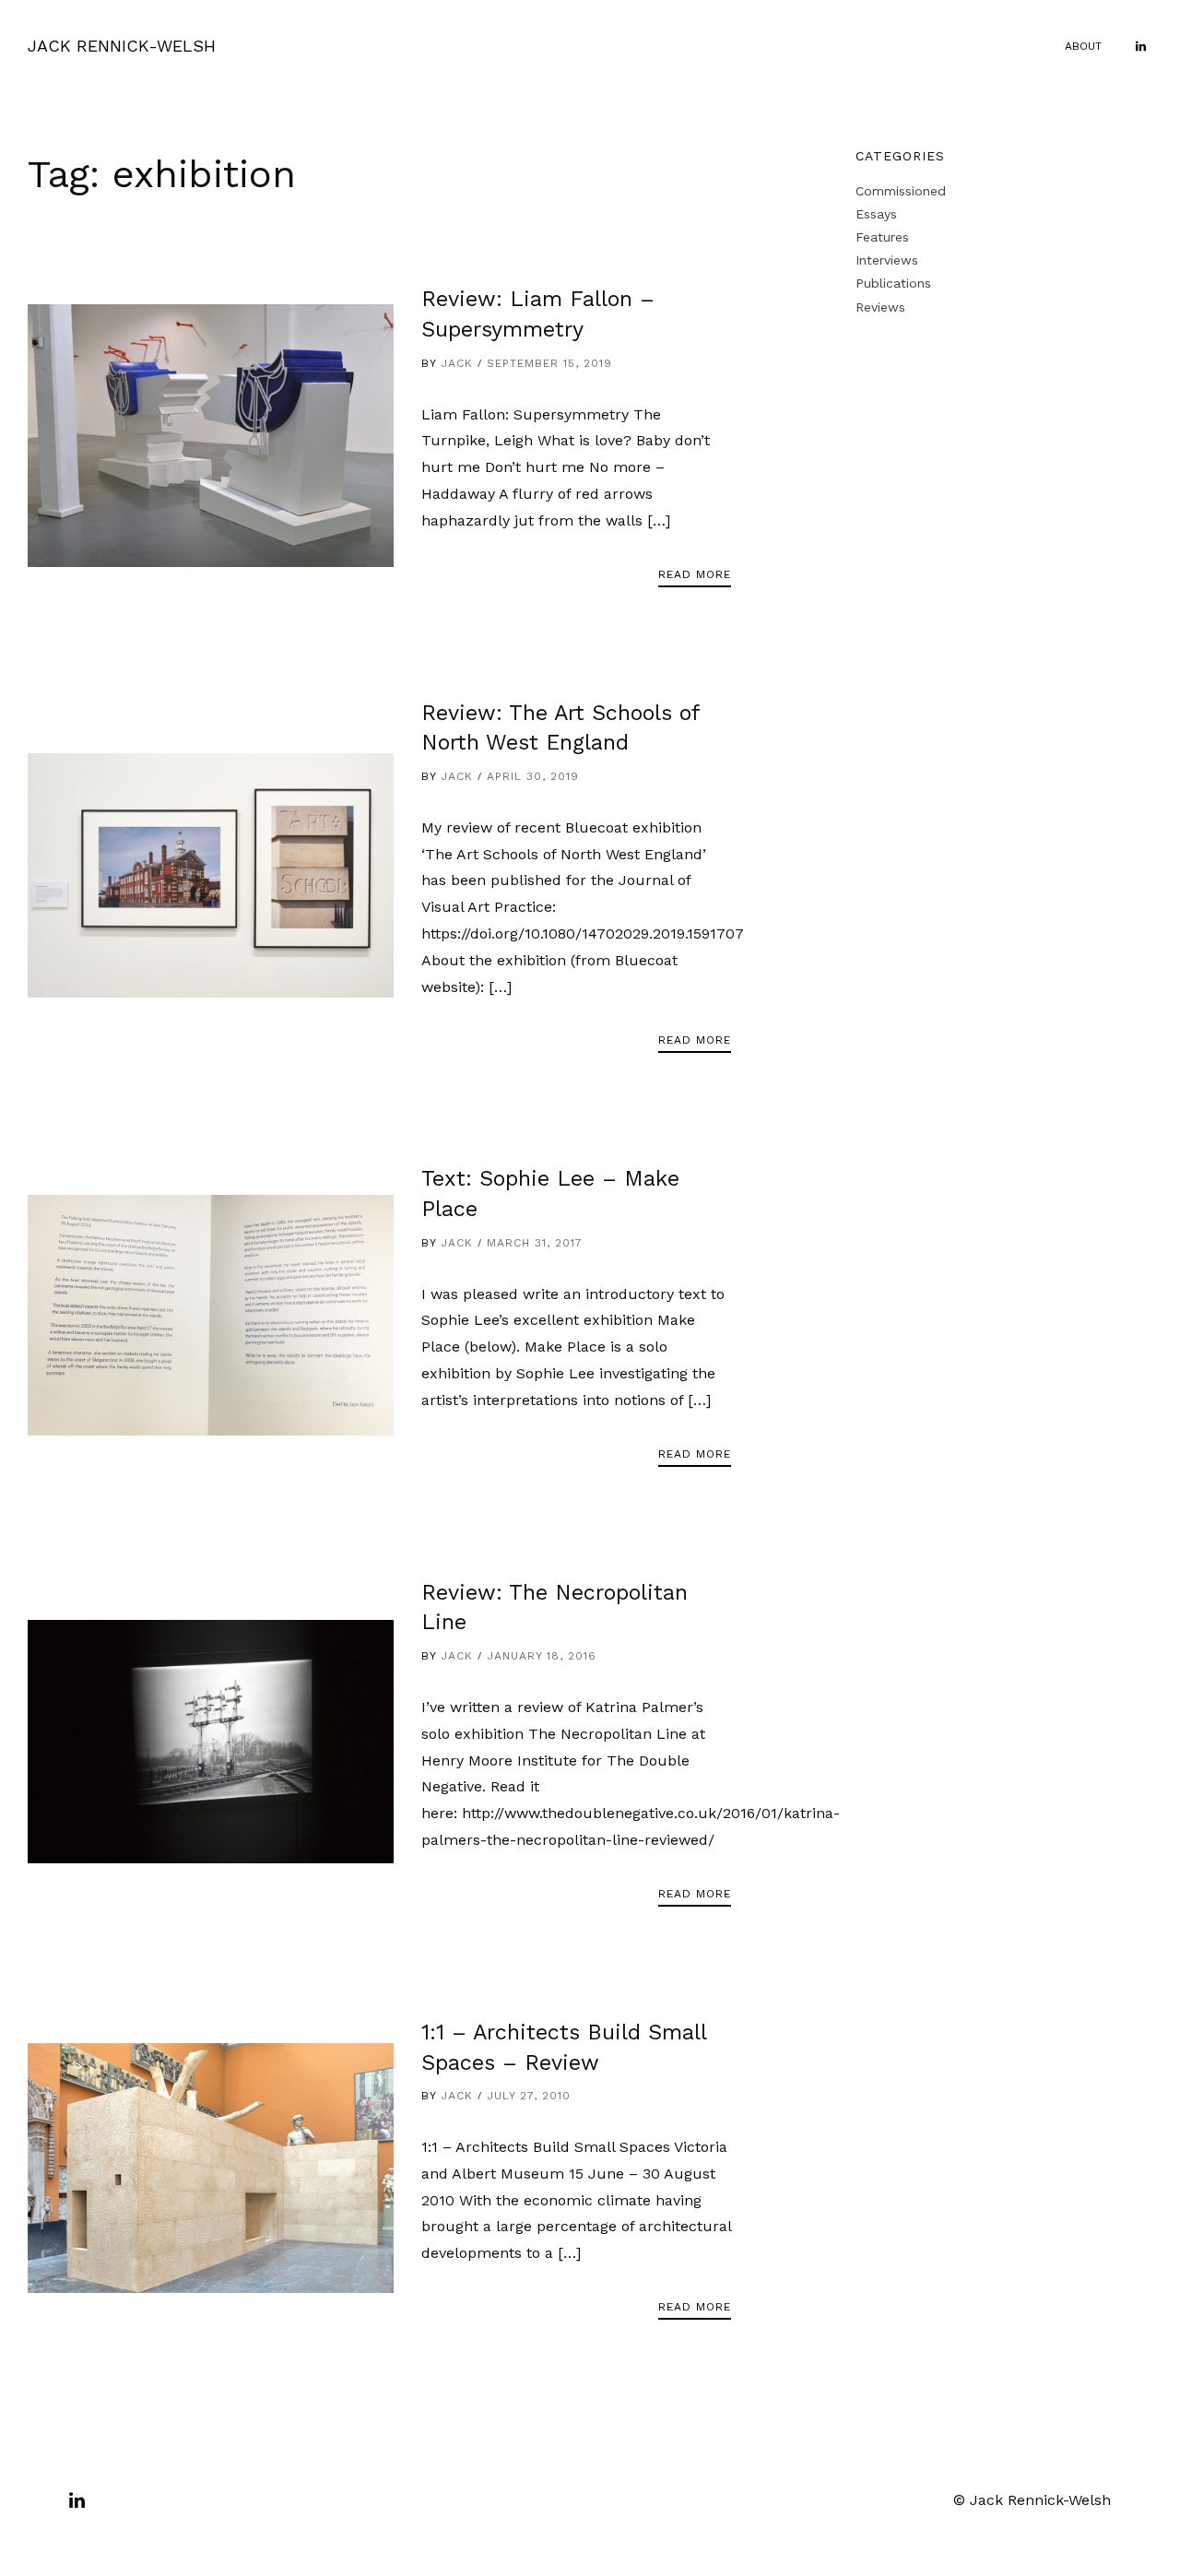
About (1083, 46)
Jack (457, 363)
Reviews (880, 307)
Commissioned (901, 191)
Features (882, 237)
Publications (893, 283)
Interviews (887, 260)
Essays (876, 214)
